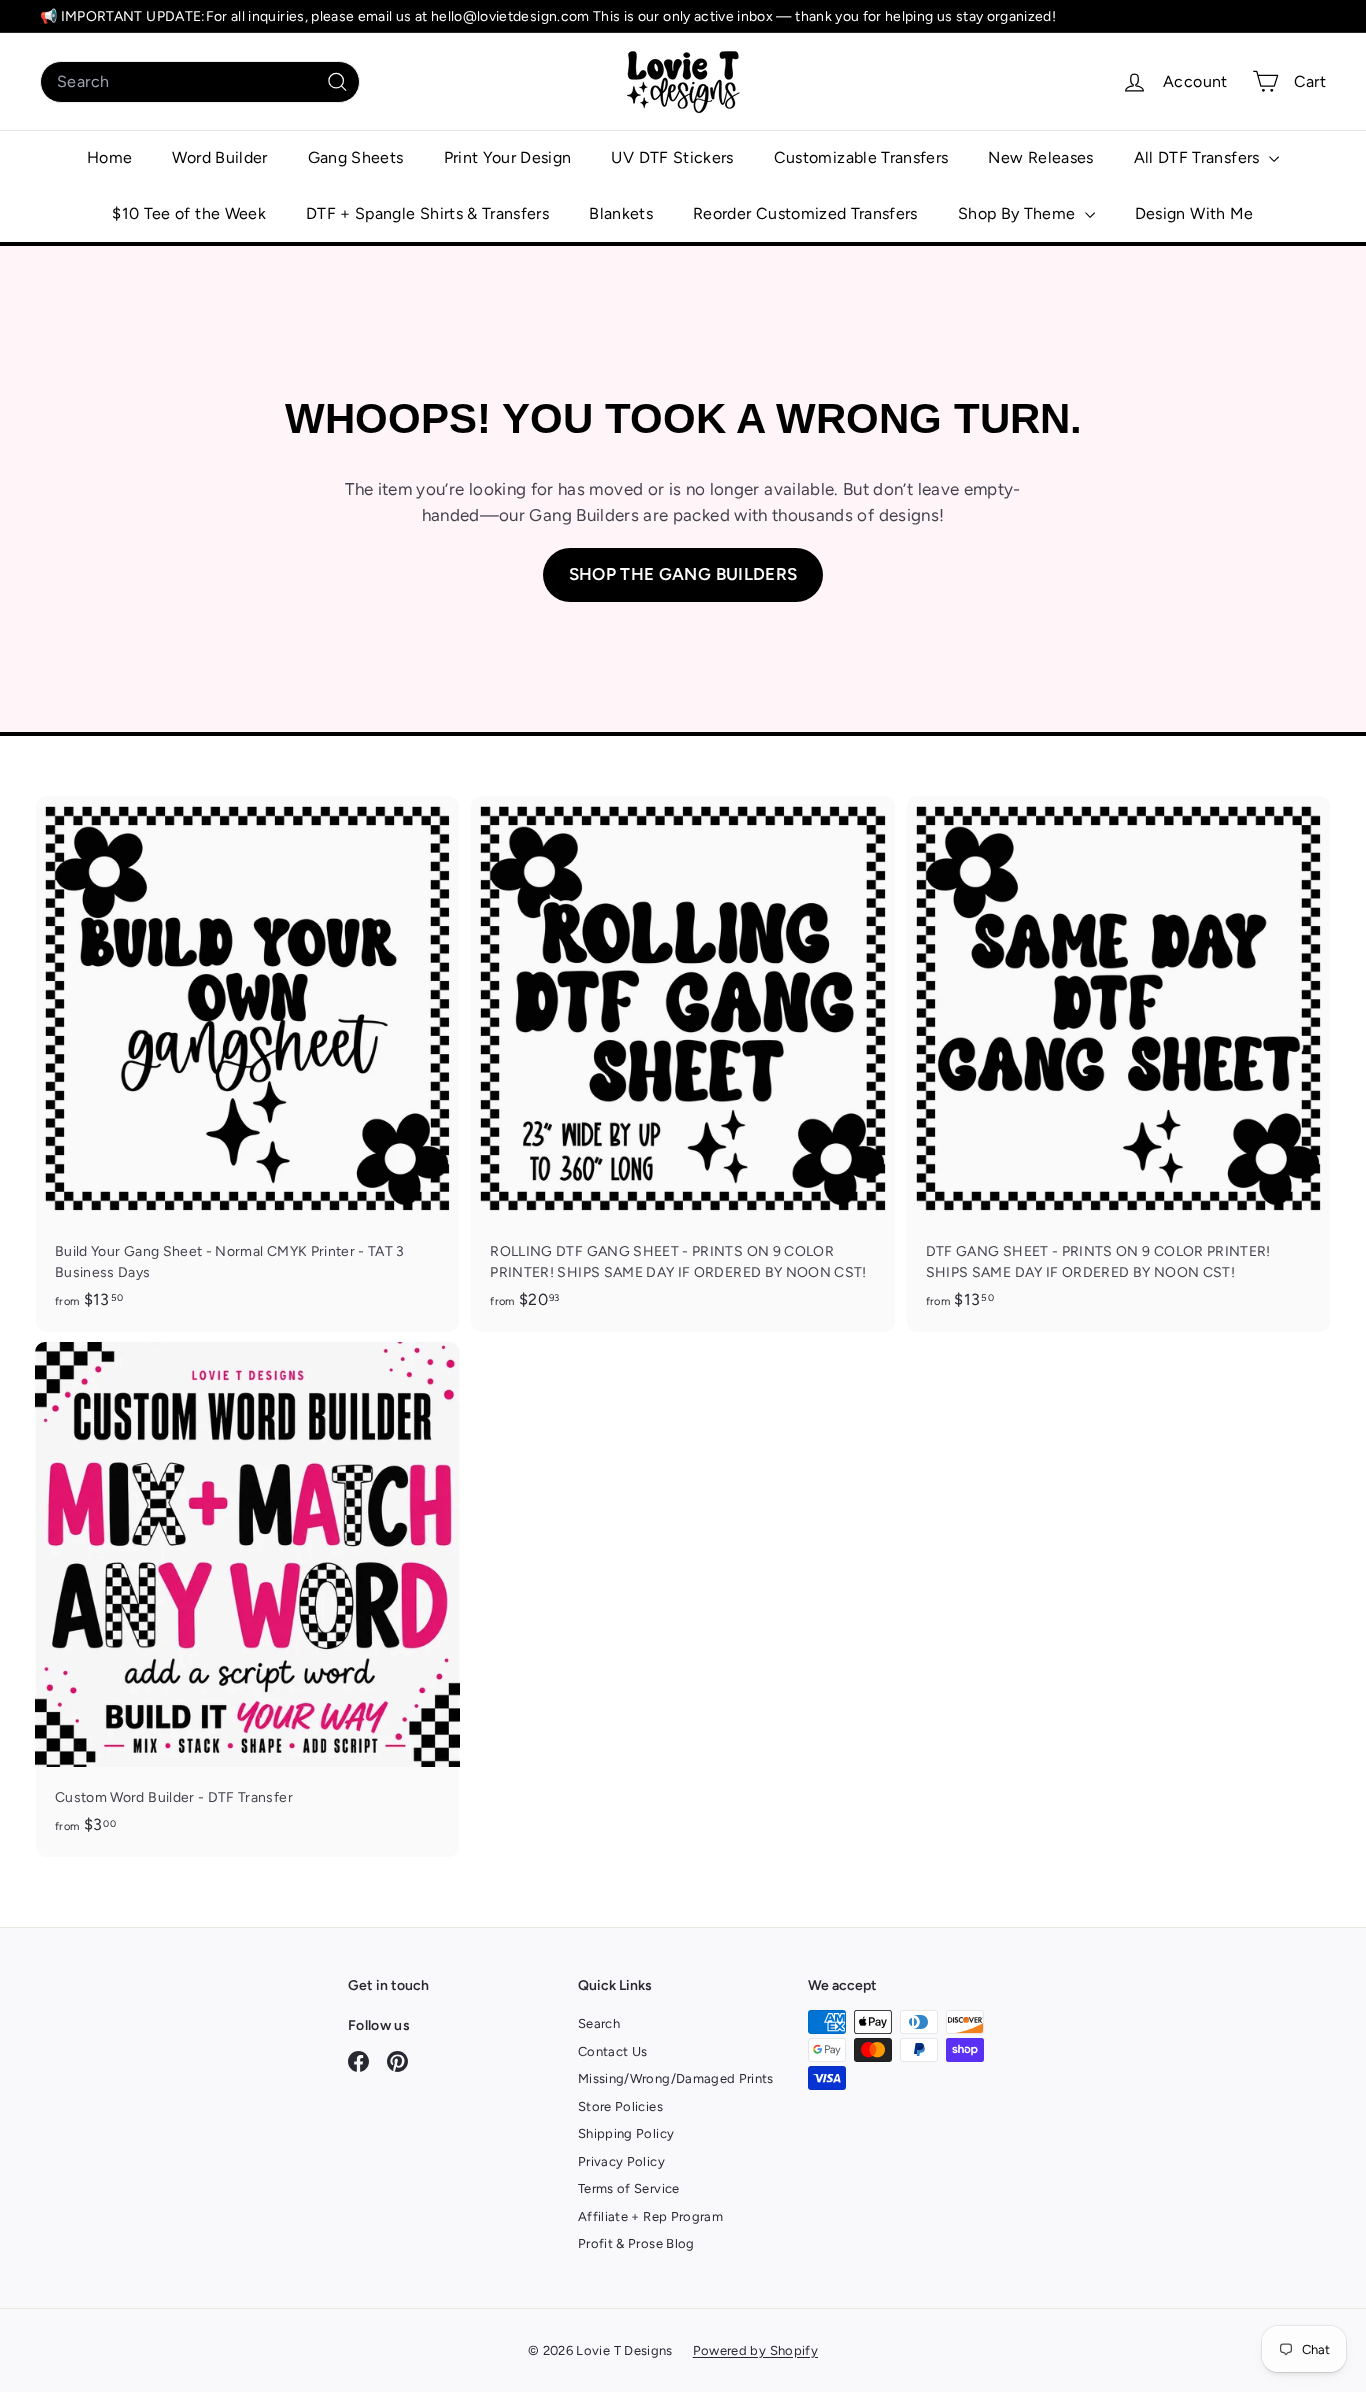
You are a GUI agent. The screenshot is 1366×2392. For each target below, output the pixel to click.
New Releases (1040, 157)
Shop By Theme (1019, 213)
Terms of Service (629, 2188)
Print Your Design (508, 157)
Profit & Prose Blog (636, 2243)
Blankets (621, 213)
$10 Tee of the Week (189, 213)
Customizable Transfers (861, 157)
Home (109, 157)
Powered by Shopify (755, 2350)
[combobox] (200, 82)
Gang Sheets (356, 157)
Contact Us (613, 2051)
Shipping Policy (626, 2133)
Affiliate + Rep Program (650, 2216)
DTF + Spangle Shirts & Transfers (427, 213)
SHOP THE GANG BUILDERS (683, 574)
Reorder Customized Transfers (805, 213)
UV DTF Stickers (672, 157)
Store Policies (620, 2106)
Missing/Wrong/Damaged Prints (676, 2078)
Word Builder (219, 157)
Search (599, 2023)
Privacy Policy (621, 2161)
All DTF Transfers (1199, 157)
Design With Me (1194, 213)
